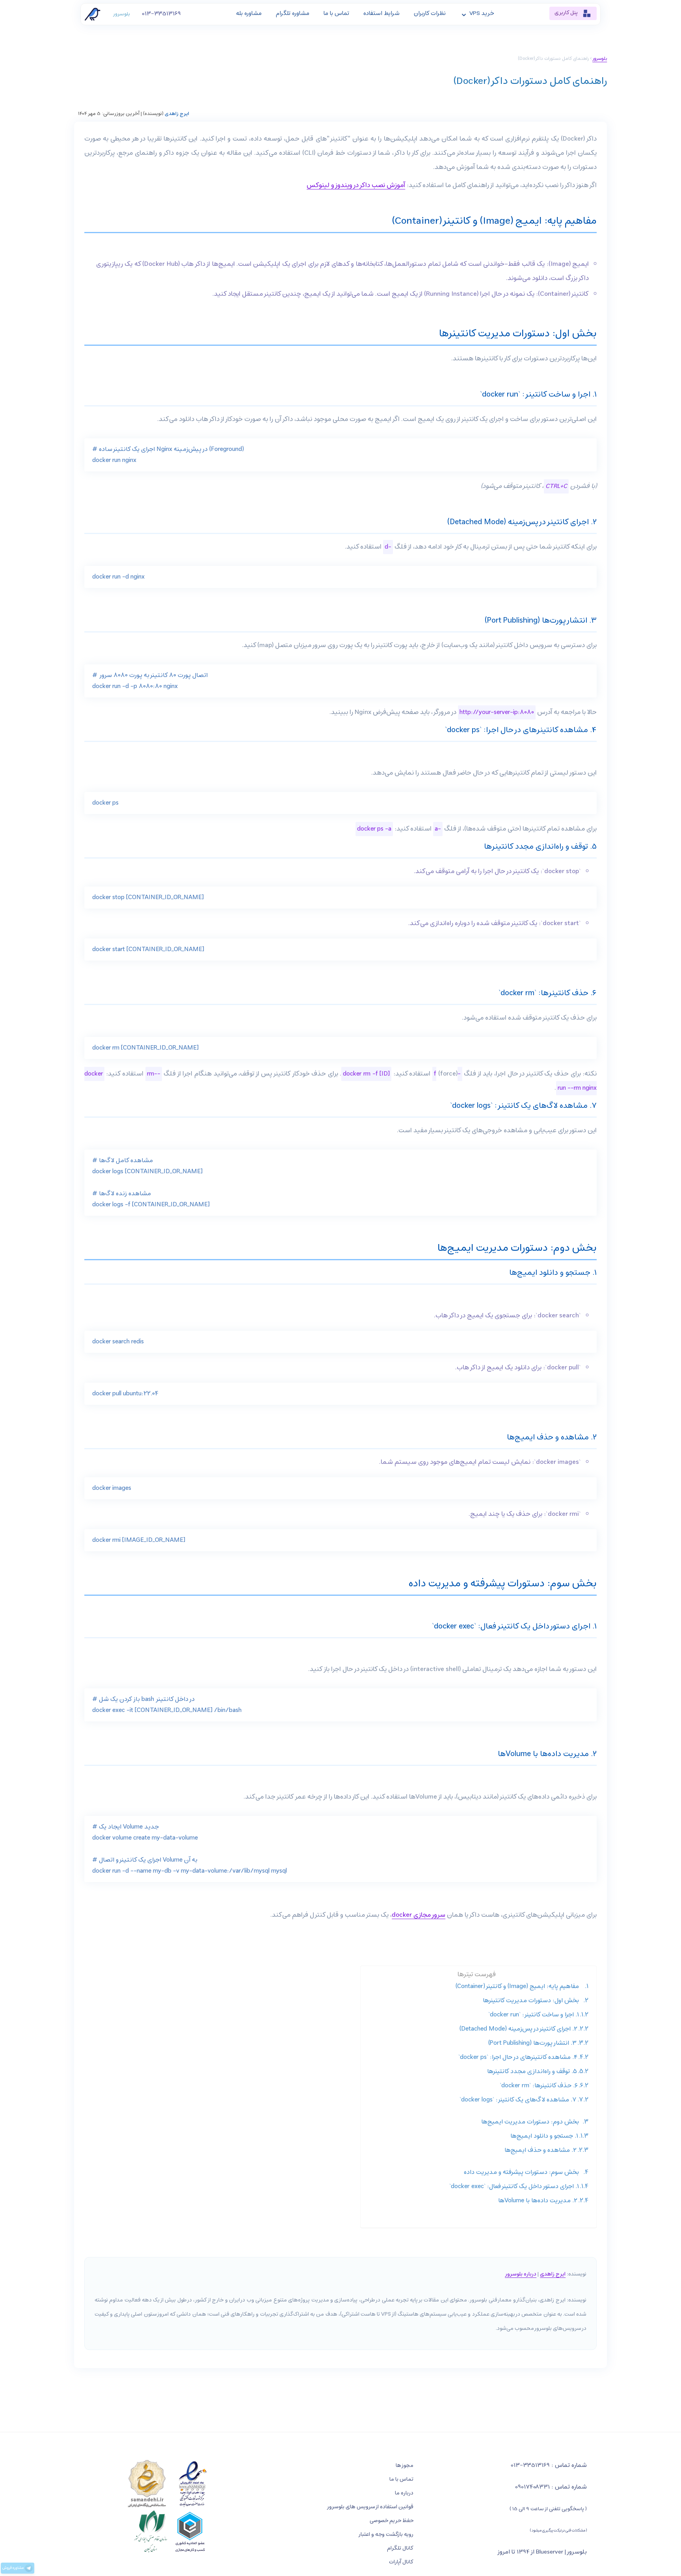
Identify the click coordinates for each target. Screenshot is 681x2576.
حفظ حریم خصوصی (392, 2521)
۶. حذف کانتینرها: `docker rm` (539, 2086)
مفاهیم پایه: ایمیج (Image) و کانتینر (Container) (517, 1986)
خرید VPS (482, 13)
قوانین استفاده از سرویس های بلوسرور (370, 2507)
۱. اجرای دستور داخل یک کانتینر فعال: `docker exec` (514, 2187)
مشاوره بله (249, 13)
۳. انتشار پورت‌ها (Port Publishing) (532, 2043)
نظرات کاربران (430, 13)
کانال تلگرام (400, 2548)
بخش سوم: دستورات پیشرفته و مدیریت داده (521, 2172)
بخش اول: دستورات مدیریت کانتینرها (531, 2001)
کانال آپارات (401, 2562)
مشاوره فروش (13, 2568)
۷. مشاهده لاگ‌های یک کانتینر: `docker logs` (518, 2100)
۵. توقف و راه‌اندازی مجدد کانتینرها (532, 2072)
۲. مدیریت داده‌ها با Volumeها (538, 2201)
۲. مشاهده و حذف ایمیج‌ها (541, 2150)
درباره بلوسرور (521, 2274)
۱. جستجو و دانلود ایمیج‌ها (544, 2136)
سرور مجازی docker (419, 1915)
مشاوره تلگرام (293, 13)
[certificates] (167, 2507)
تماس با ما (336, 13)
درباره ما (404, 2493)
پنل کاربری (567, 13)
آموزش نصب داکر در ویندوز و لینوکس (356, 185)
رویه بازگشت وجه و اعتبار (386, 2534)
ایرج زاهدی (177, 114)
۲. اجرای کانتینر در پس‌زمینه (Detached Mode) (518, 2029)
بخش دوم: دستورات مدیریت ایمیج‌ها (530, 2122)
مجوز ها (405, 2466)
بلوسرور (121, 14)
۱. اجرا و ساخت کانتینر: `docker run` (534, 2015)
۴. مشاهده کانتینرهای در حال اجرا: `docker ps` (518, 2057)
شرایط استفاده (381, 13)
